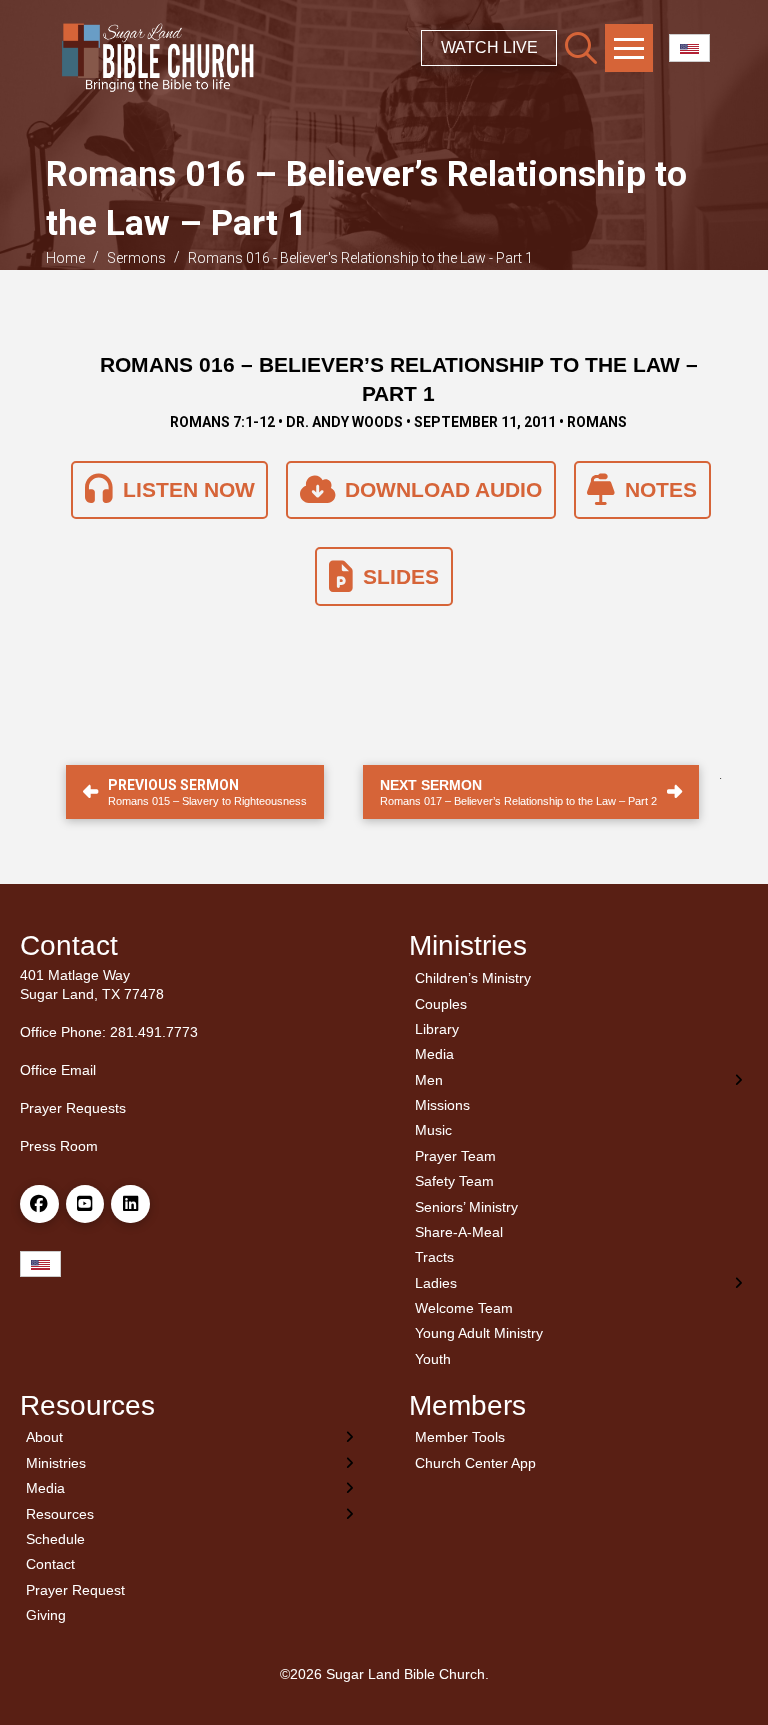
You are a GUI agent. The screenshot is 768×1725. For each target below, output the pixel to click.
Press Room (59, 1146)
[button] (581, 48)
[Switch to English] (689, 48)
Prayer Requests (73, 1108)
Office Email (58, 1070)
